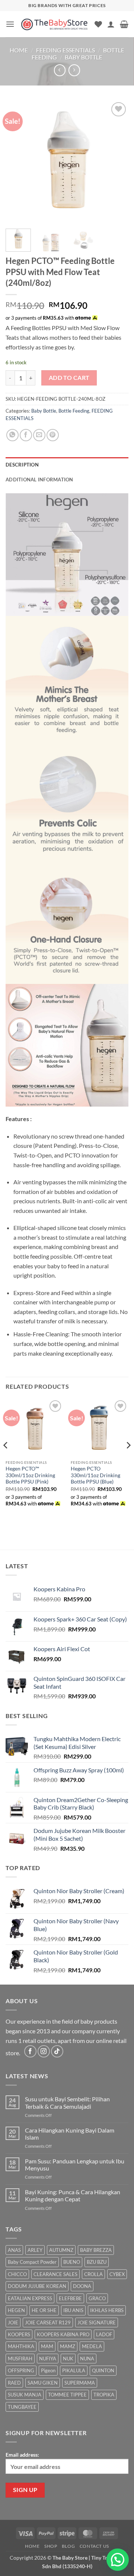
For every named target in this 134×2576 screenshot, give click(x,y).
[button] (10, 24)
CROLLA (93, 2274)
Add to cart (69, 378)
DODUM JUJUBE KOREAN (37, 2286)
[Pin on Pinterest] (53, 435)
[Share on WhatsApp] (12, 435)
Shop (51, 2546)
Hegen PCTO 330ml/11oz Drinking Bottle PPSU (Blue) (95, 1475)
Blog (68, 2546)
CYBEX (117, 2274)
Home (19, 50)
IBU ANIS (73, 2310)
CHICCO (17, 2274)
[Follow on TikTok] (57, 2051)
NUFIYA (48, 2359)
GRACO (97, 2298)
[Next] (117, 162)
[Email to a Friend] (39, 435)
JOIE (13, 2322)
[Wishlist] (98, 24)
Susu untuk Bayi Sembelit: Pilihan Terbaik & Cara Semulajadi (67, 2102)
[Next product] (60, 70)
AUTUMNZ (61, 2250)
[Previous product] (74, 70)
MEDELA (92, 2346)
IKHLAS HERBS (107, 2310)
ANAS (14, 2250)
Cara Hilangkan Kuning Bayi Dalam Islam (70, 2134)
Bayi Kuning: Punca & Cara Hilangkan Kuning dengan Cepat (73, 2195)
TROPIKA (104, 2395)
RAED (14, 2383)
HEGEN (16, 2310)
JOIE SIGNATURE (97, 2322)
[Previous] (17, 162)
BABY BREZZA (96, 2250)
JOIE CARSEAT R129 (48, 2322)
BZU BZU (97, 2262)
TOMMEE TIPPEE (67, 2395)
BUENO (72, 2262)
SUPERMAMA (80, 2383)
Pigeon (48, 2370)
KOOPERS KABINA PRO (63, 2334)
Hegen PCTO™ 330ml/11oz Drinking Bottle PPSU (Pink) (30, 1475)
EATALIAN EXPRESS (30, 2298)
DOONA (82, 2286)
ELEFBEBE (70, 2298)
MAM (47, 2346)
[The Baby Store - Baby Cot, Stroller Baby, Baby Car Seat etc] (55, 24)
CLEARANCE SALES (55, 2274)
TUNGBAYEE (22, 2407)
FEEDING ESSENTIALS (66, 50)
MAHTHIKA (21, 2346)
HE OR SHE (44, 2310)
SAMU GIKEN (43, 2383)
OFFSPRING (21, 2370)
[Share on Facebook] (26, 435)
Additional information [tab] (39, 480)
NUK (68, 2359)
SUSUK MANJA (25, 2395)
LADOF (104, 2334)
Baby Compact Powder (32, 2262)
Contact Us (94, 2546)
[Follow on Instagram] (44, 2051)
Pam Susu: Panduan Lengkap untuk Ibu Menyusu (75, 2165)
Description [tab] (22, 465)
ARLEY (35, 2250)
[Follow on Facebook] (30, 2051)
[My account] (111, 24)
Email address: (22, 2455)
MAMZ (68, 2346)
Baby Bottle (84, 57)
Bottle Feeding (74, 411)
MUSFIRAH (20, 2359)
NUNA (87, 2359)
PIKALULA (74, 2370)
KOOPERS (19, 2334)
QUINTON (103, 2370)
